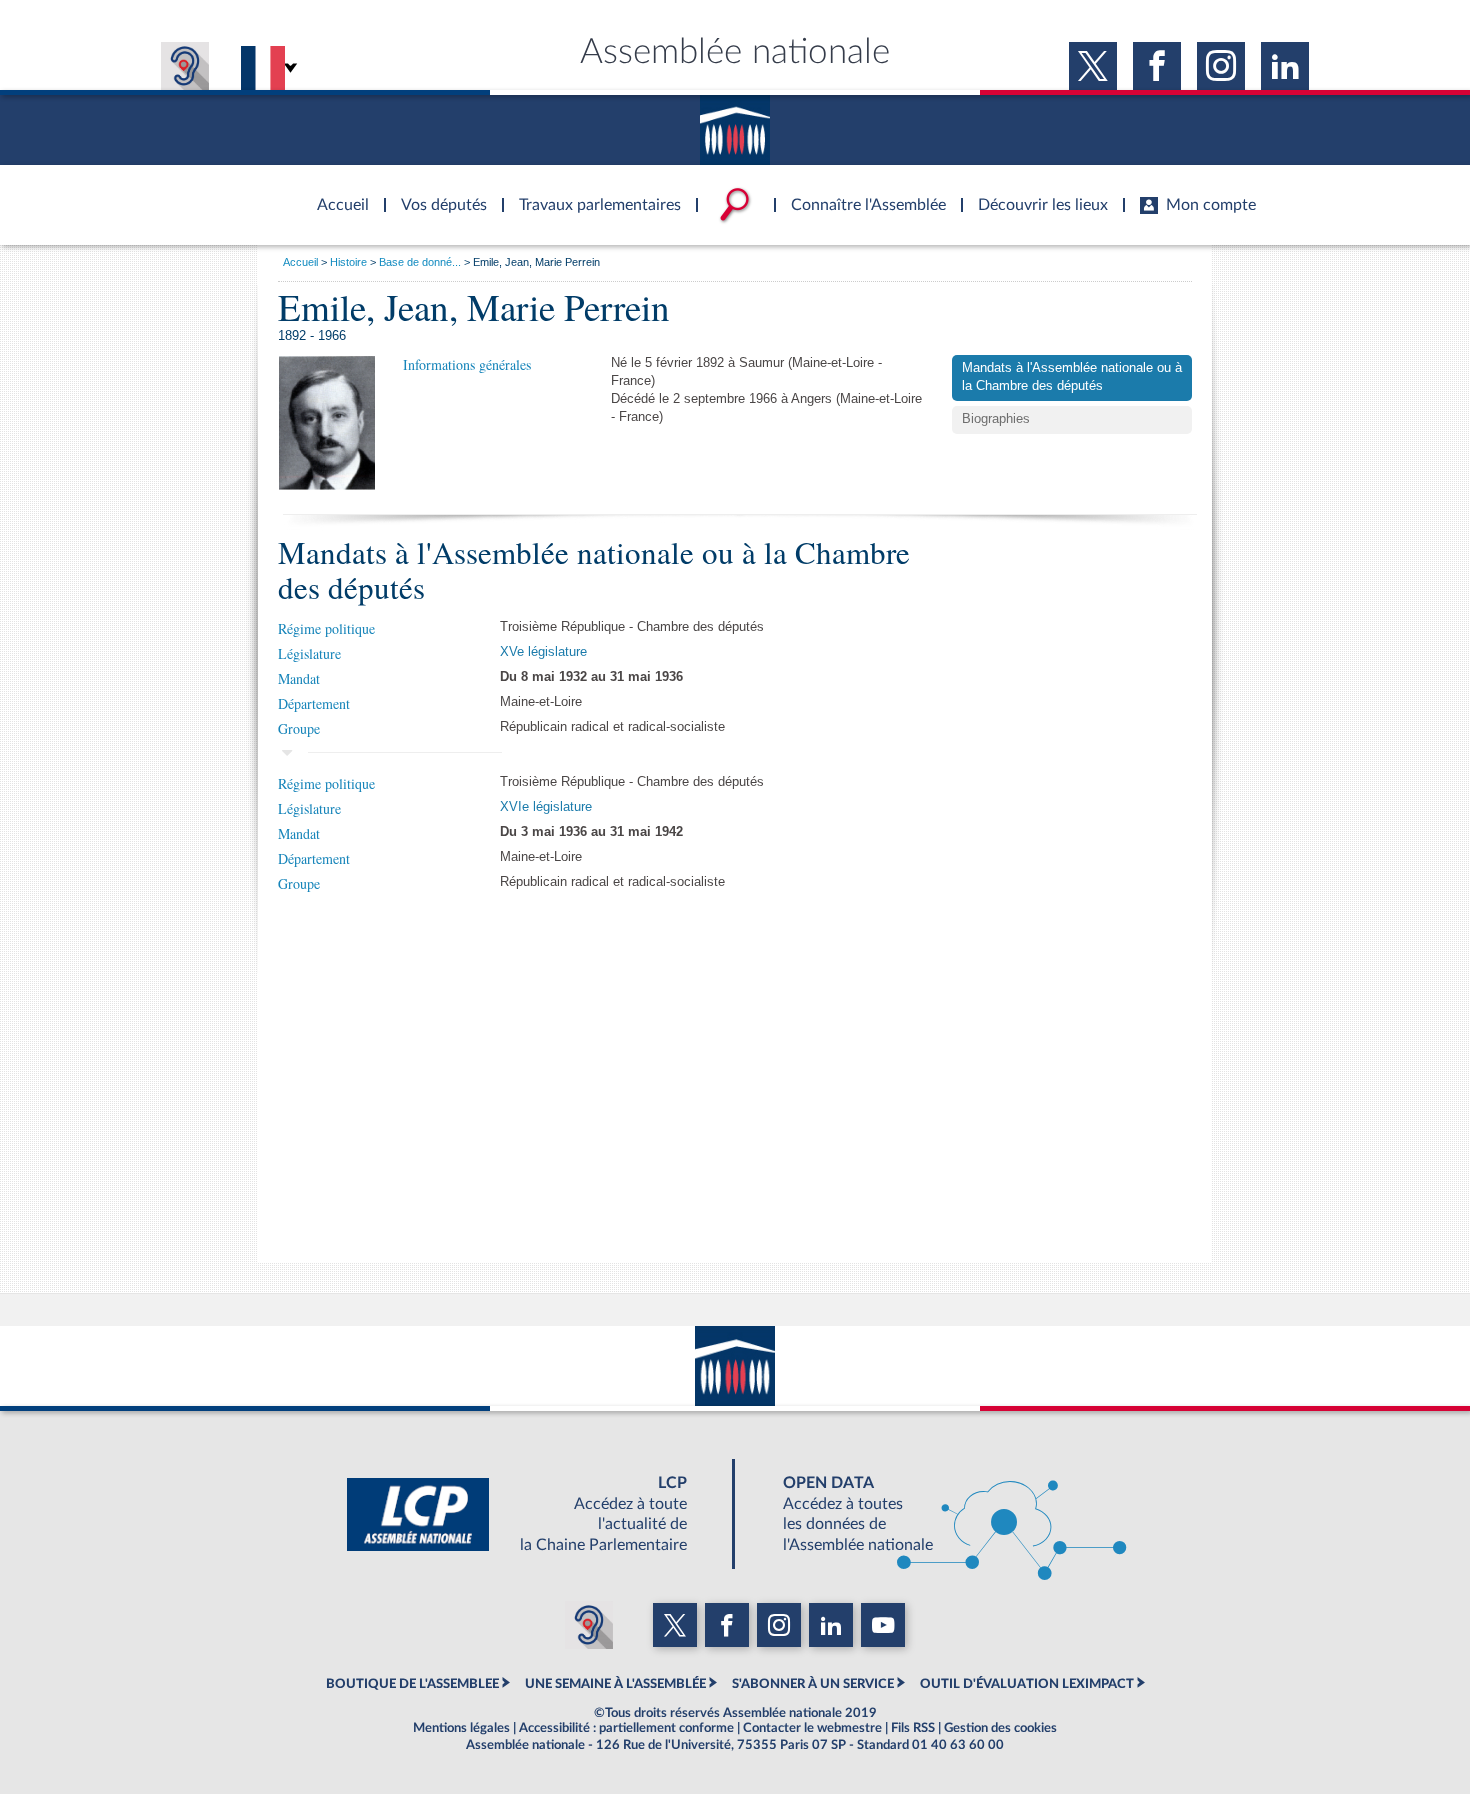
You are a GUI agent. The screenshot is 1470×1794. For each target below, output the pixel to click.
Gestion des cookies (1000, 1728)
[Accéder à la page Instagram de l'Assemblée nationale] (1221, 66)
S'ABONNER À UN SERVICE (813, 1684)
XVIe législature (546, 807)
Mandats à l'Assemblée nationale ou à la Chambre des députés (1072, 377)
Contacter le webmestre (812, 1728)
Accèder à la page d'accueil (336, 193)
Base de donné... (420, 262)
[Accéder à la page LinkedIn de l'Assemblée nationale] (1285, 66)
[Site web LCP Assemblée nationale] (533, 1514)
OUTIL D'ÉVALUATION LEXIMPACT (1027, 1684)
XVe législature (543, 652)
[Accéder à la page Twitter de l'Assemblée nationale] (1093, 66)
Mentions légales (461, 1728)
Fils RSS (913, 1728)
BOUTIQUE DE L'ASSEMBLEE (412, 1684)
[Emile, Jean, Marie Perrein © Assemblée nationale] (327, 423)
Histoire (348, 262)
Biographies (996, 419)
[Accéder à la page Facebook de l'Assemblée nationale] (1157, 66)
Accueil (300, 262)
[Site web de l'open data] (937, 1514)
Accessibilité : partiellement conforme (626, 1728)
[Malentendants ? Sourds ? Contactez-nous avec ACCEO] (185, 66)
